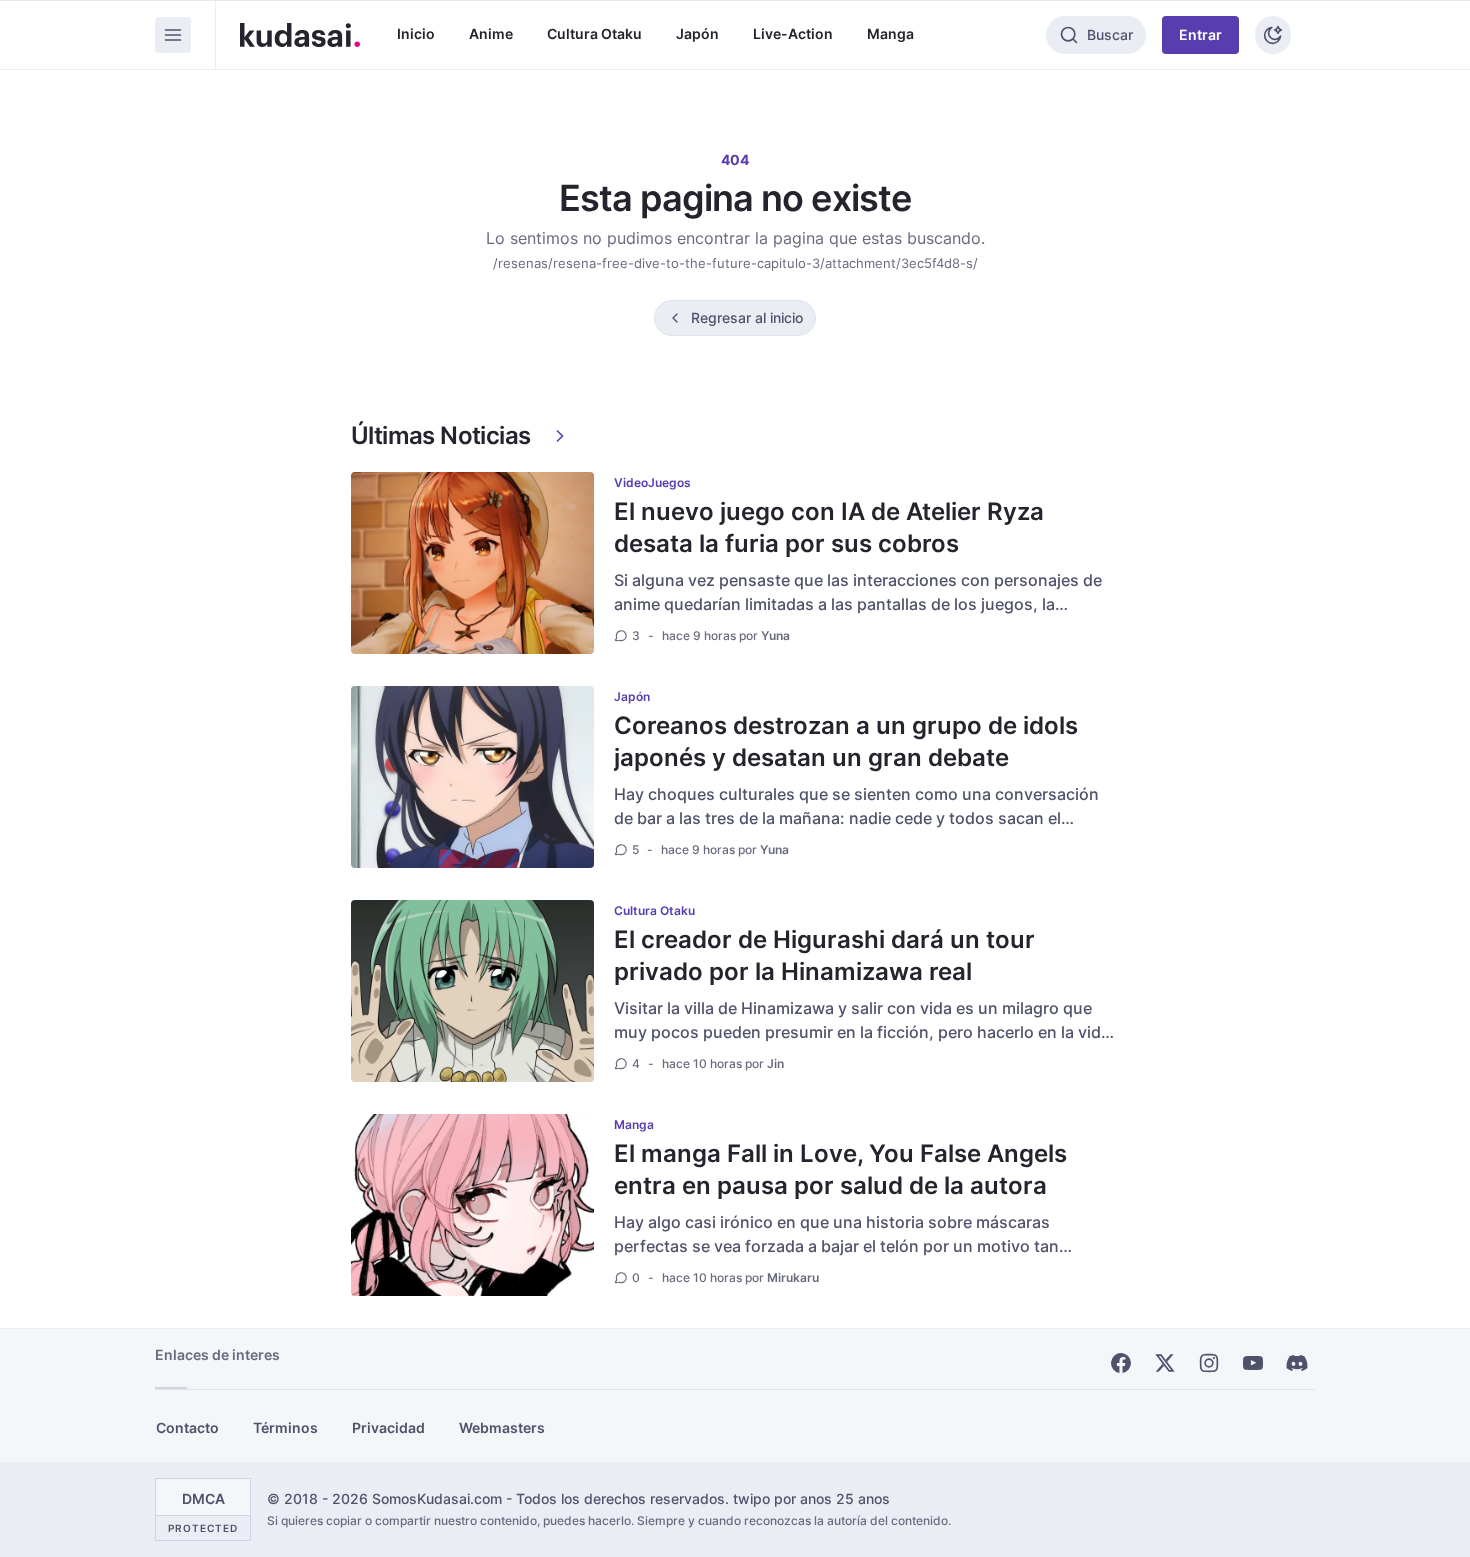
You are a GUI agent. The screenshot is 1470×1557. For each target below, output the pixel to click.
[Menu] (173, 35)
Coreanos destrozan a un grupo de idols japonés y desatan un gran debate (846, 741)
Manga (890, 33)
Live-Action (793, 33)
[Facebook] (1121, 1363)
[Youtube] (1253, 1363)
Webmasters (502, 1427)
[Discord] (1297, 1363)
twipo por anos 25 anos (811, 1498)
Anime (491, 33)
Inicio (416, 33)
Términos (285, 1427)
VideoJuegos (652, 482)
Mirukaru (793, 1277)
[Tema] (1273, 35)
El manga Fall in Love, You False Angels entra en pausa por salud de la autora (840, 1169)
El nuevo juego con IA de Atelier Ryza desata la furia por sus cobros (829, 527)
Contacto (187, 1427)
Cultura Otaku (594, 33)
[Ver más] (560, 436)
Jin (775, 1063)
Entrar (1200, 34)
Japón (697, 33)
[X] (1165, 1363)
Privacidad (388, 1427)
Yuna (775, 635)
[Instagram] (1209, 1363)
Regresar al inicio (747, 317)
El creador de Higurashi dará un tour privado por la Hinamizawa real (824, 955)
